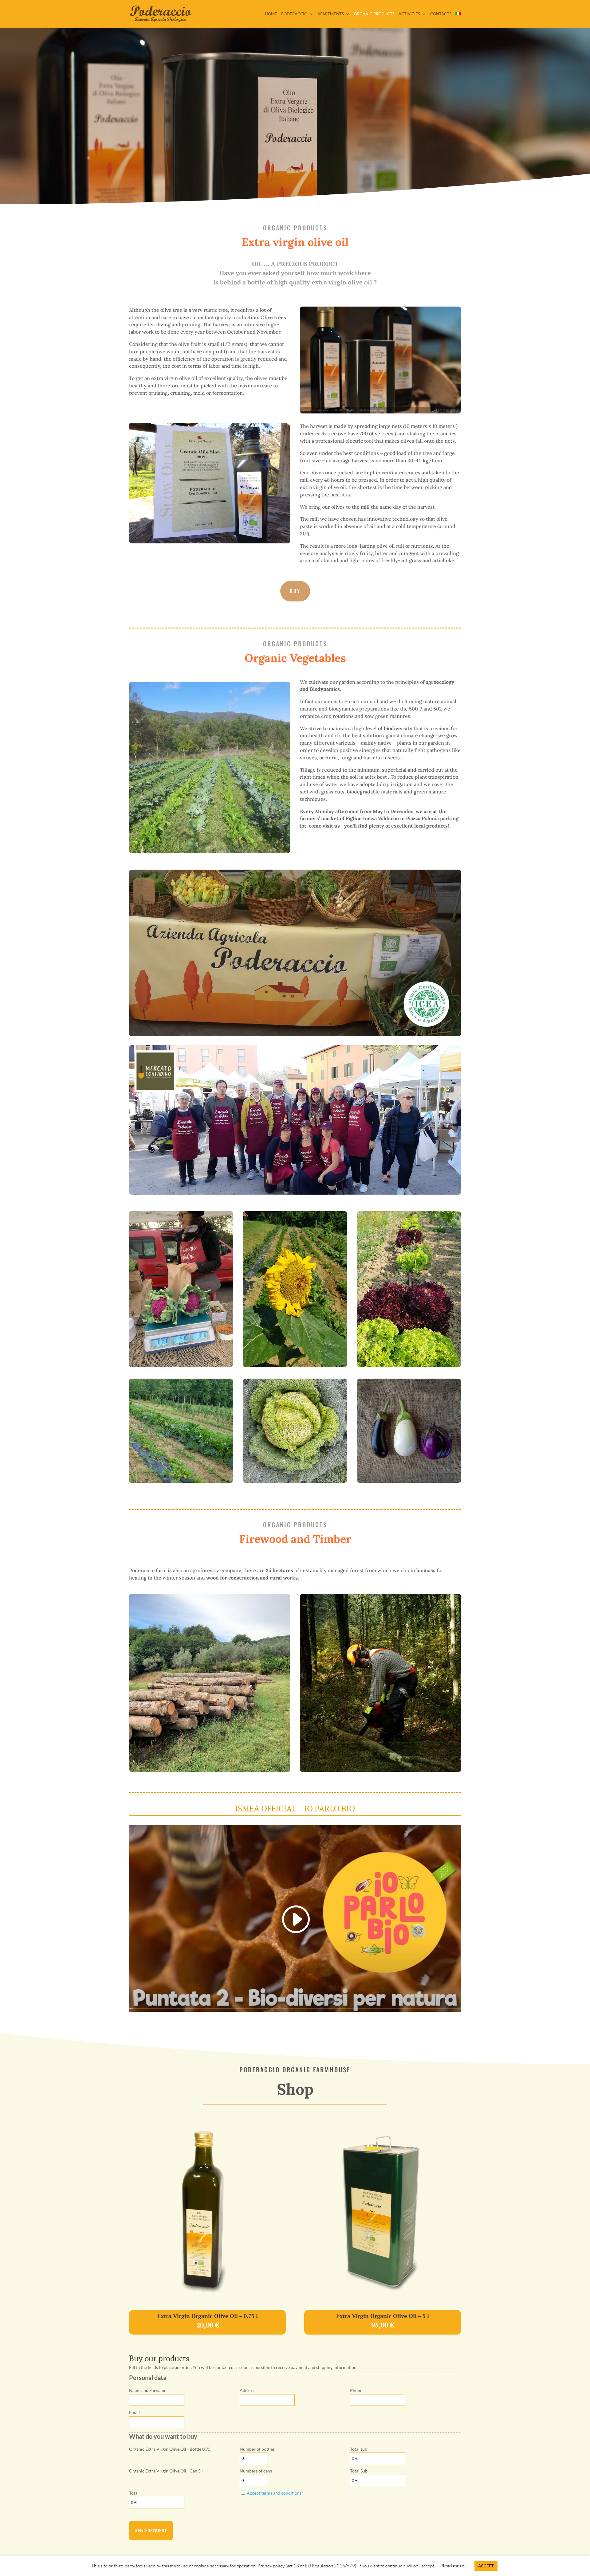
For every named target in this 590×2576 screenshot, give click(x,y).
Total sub (359, 2449)
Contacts (441, 14)
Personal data (148, 2378)
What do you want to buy (163, 2436)
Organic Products (374, 14)
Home (271, 14)
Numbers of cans (256, 2471)
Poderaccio (294, 14)
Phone (356, 2390)
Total (134, 2493)
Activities (409, 14)
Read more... (454, 2566)
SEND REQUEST (151, 2530)
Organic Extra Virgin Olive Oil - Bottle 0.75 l (171, 2449)
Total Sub (359, 2471)
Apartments (331, 14)
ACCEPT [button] (486, 2566)
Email (134, 2412)
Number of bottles (257, 2449)
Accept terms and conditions (274, 2493)
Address (248, 2390)
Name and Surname (148, 2390)
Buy (295, 591)
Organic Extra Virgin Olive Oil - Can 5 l (166, 2471)
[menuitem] (458, 20)
